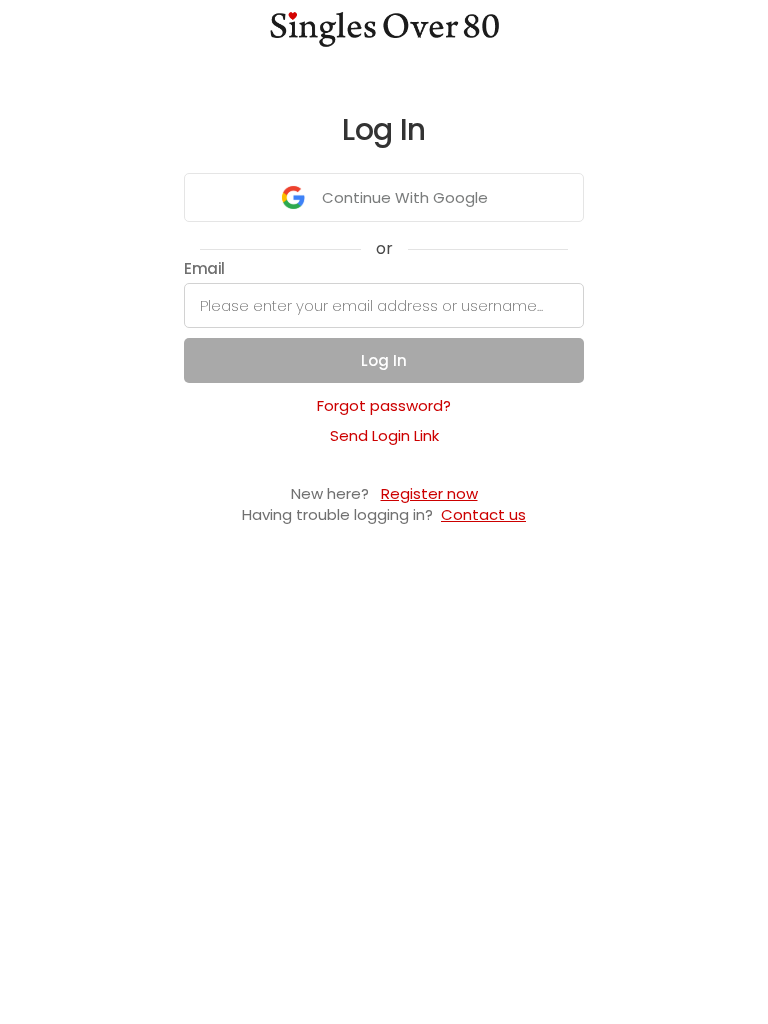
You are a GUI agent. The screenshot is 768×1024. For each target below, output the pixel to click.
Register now (429, 493)
